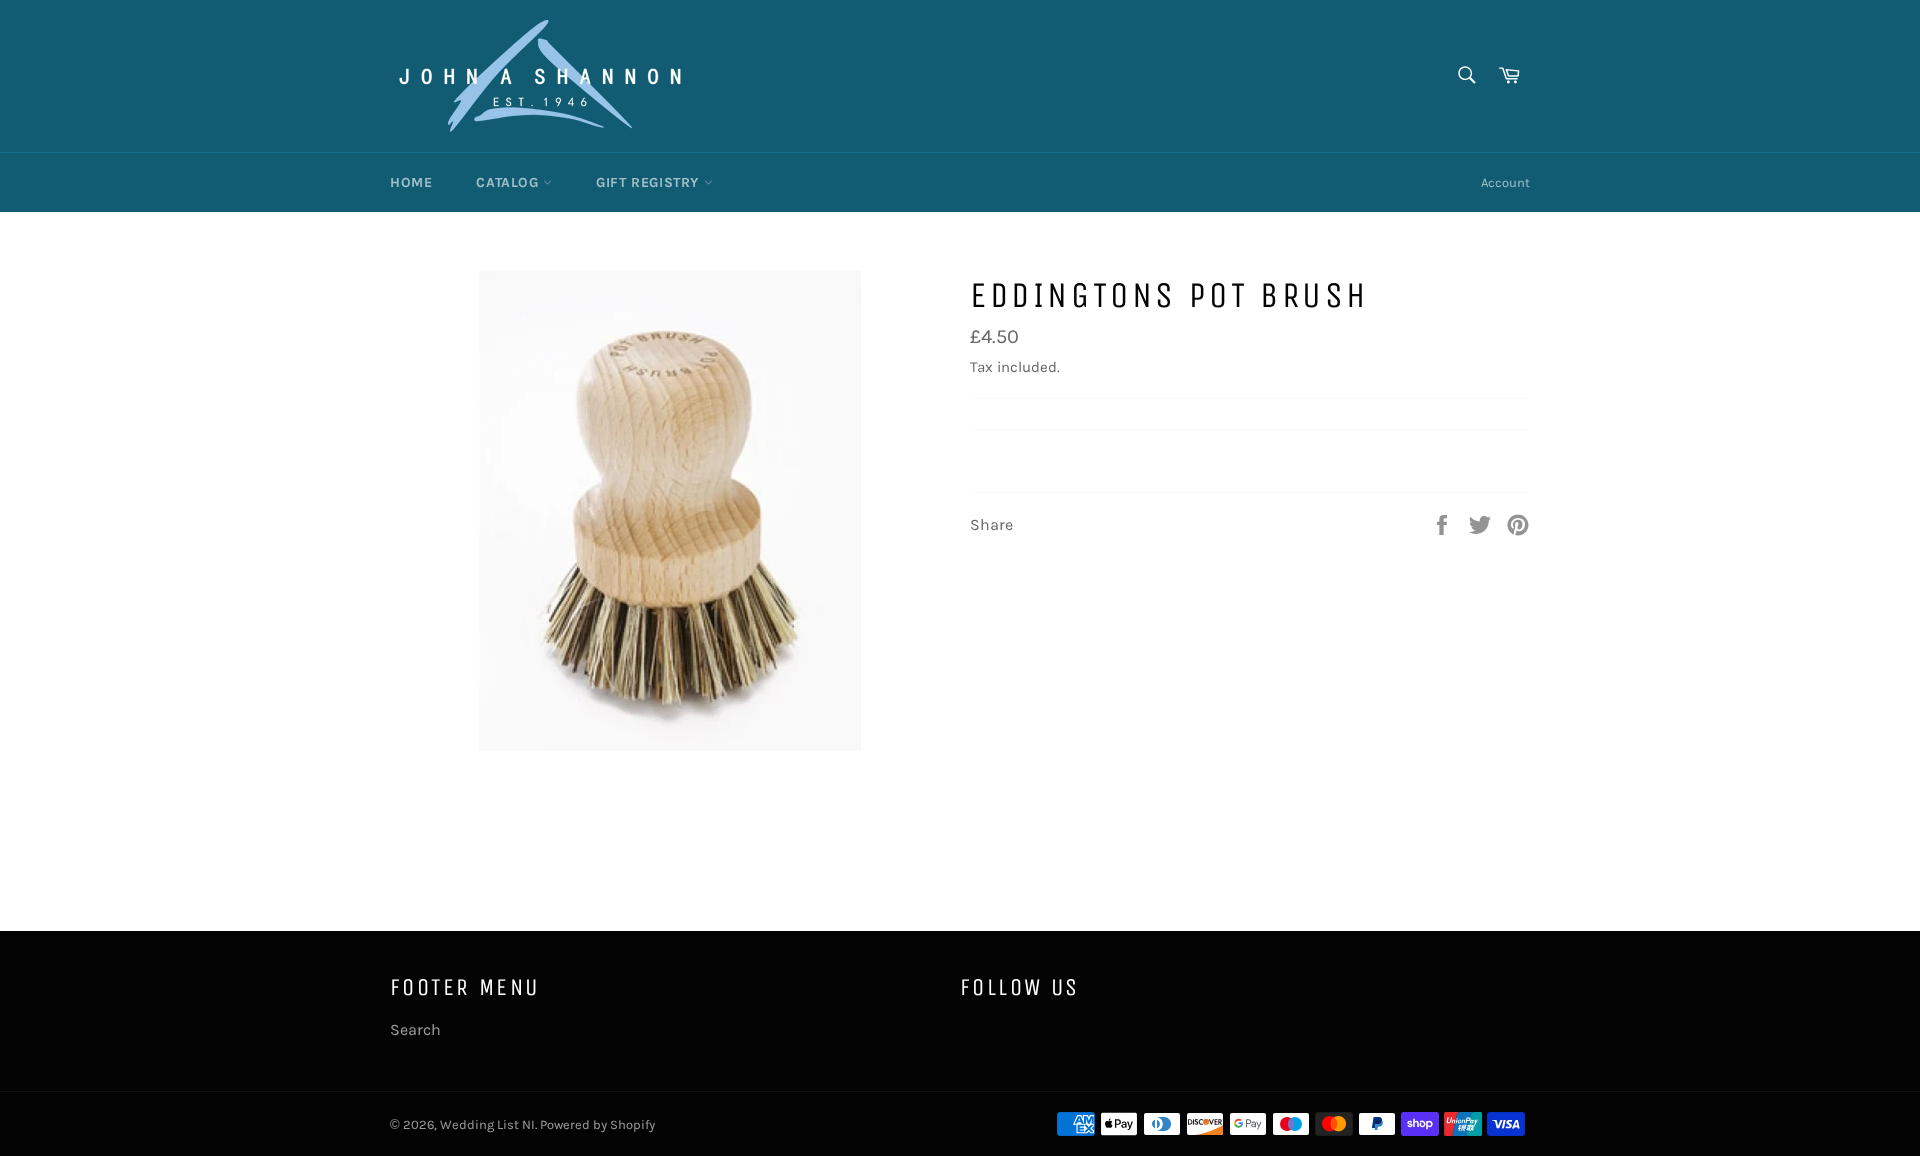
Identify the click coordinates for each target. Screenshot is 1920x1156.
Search (415, 1029)
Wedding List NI (487, 1124)
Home (411, 182)
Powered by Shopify (597, 1124)
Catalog (509, 182)
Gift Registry (649, 182)
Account (1505, 182)
